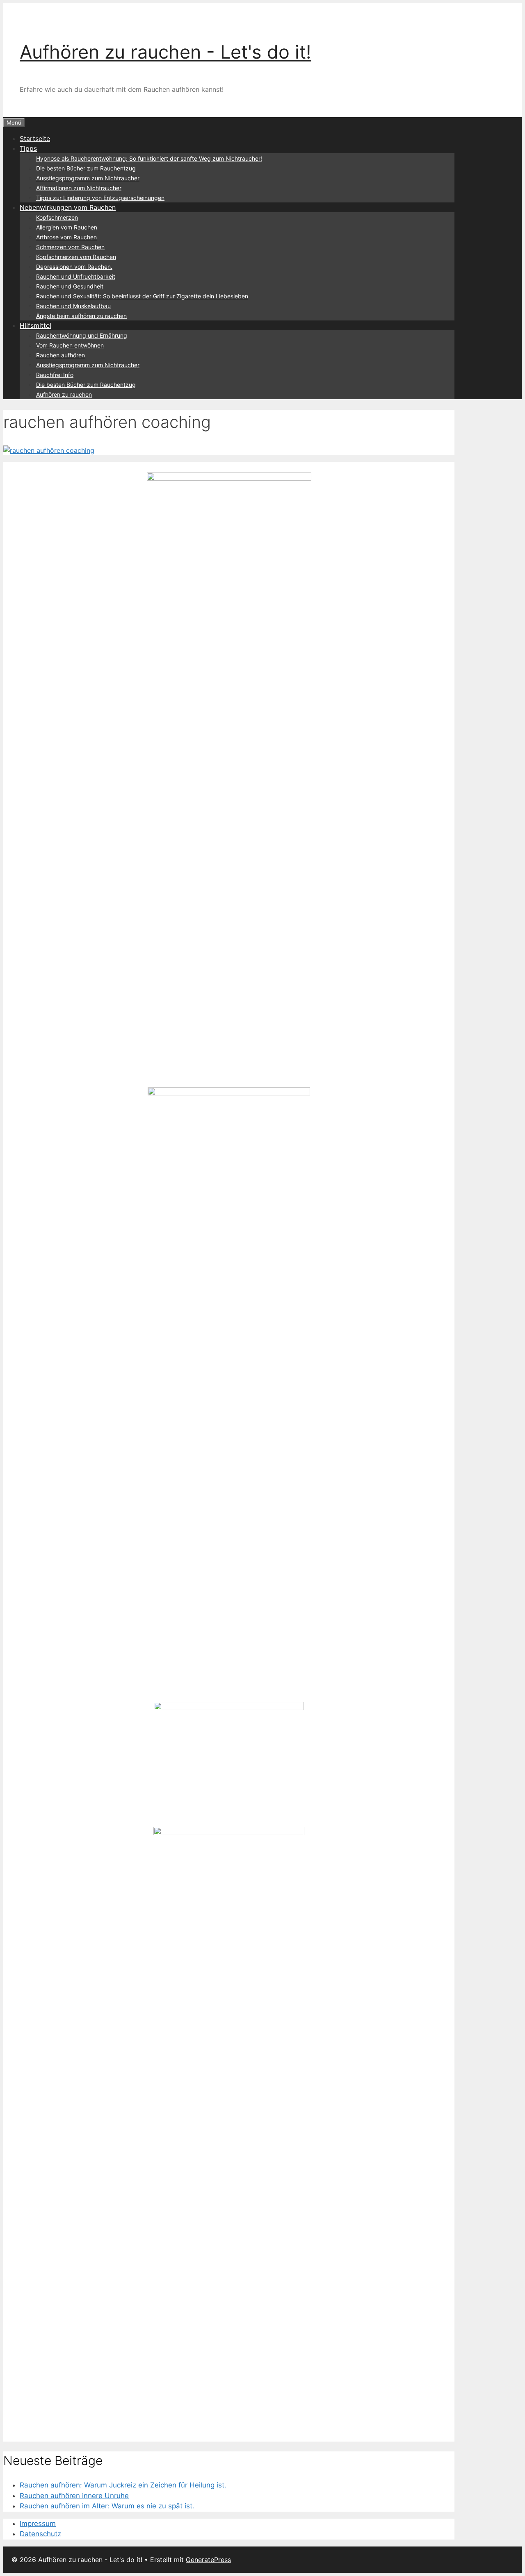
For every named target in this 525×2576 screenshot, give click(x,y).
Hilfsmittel (35, 325)
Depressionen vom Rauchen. (74, 267)
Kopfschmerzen (57, 217)
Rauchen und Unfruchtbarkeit (76, 276)
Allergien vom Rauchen (67, 227)
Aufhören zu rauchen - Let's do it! (165, 52)
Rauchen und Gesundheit (70, 286)
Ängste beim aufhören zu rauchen (81, 316)
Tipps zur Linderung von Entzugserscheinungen (100, 198)
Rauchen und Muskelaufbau (73, 306)
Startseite (35, 139)
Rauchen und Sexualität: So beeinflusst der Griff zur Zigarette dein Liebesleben (142, 296)
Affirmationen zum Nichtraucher (79, 188)
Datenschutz (40, 2534)
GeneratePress (208, 2560)
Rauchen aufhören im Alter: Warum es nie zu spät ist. (107, 2506)
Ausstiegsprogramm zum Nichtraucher (88, 178)
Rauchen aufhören (60, 355)
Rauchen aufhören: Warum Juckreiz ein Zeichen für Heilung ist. (123, 2485)
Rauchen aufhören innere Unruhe (74, 2496)
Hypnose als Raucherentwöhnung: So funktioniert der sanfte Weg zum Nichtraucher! (149, 158)
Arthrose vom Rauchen (66, 237)
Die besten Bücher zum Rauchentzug (86, 168)
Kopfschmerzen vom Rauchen (76, 257)
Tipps (28, 148)
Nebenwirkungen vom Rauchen (68, 207)
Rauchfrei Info (55, 375)
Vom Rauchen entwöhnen (70, 345)
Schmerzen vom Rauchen (70, 247)
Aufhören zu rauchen (64, 394)
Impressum (38, 2524)
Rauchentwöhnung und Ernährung (82, 335)
